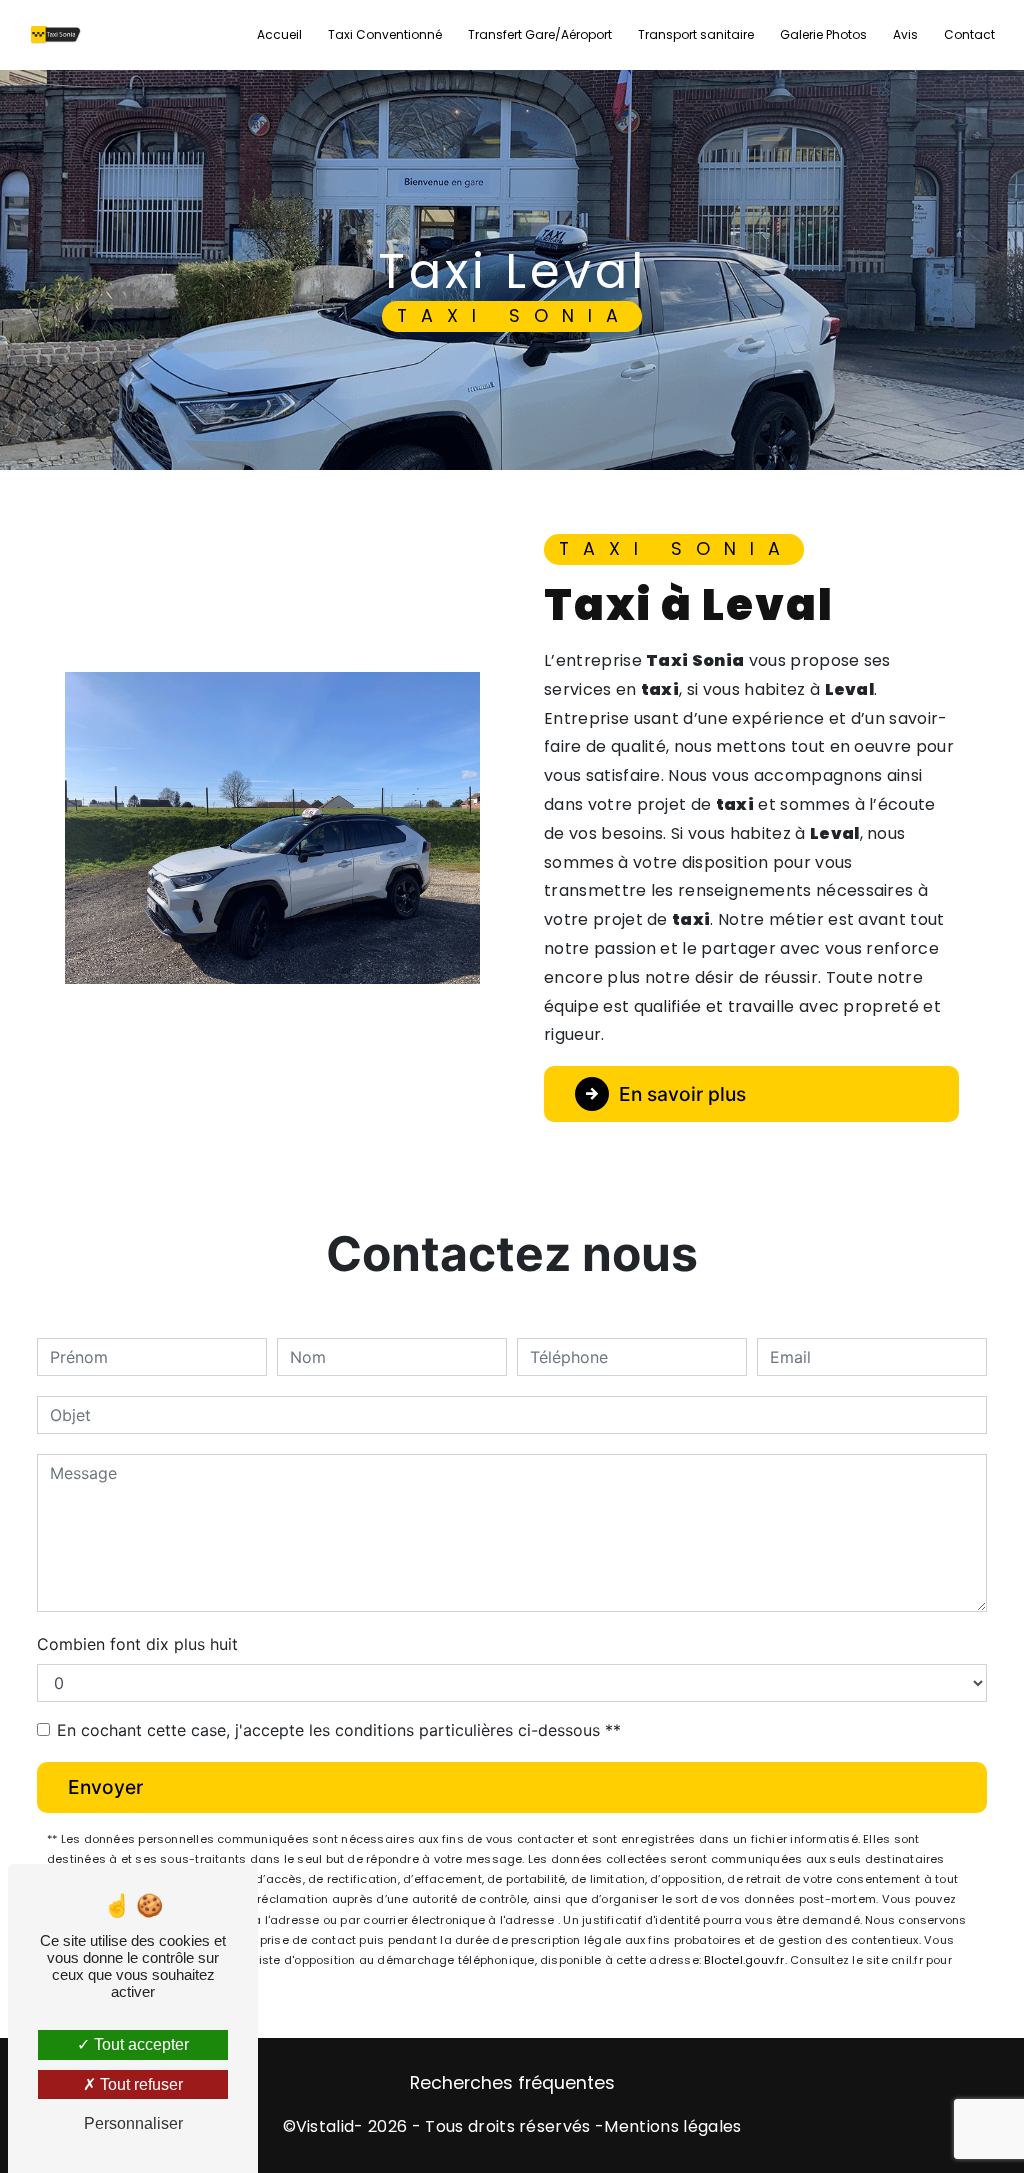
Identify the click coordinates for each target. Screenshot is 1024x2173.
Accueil (279, 34)
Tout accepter (139, 2044)
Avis (905, 34)
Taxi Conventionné (385, 34)
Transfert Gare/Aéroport (540, 34)
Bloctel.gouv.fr (744, 1960)
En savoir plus (682, 1094)
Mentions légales (672, 2126)
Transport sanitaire (696, 34)
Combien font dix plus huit (137, 1644)
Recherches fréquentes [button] (512, 2083)
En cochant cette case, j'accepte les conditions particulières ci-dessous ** (339, 1730)
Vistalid (325, 2126)
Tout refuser (139, 2084)
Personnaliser (133, 2123)
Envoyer (105, 1787)
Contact (969, 34)
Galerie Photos (823, 34)
